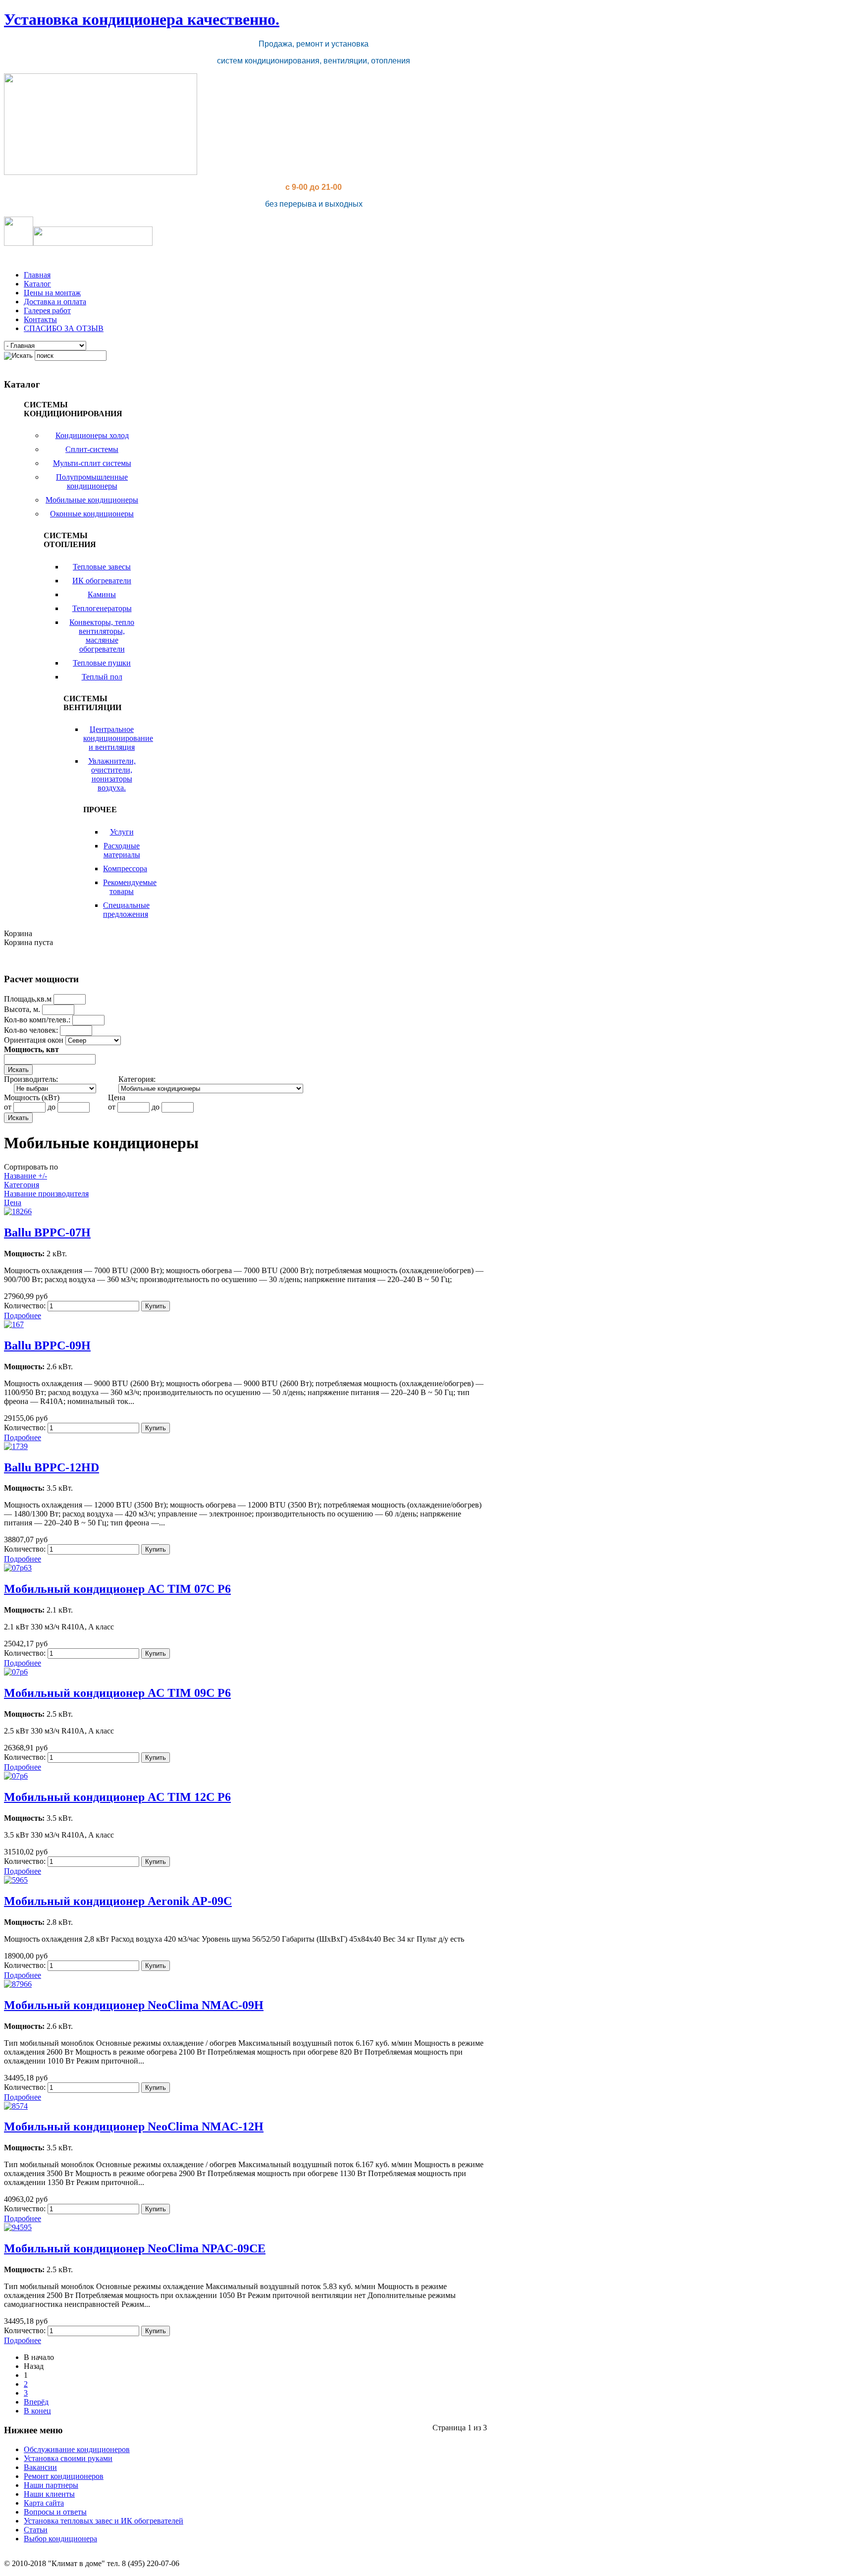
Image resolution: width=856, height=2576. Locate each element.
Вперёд (36, 2402)
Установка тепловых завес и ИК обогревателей (104, 2521)
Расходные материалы (122, 850)
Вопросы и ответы (55, 2512)
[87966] (18, 1984)
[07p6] (16, 1672)
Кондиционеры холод (92, 435)
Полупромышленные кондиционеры (92, 481)
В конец (37, 2411)
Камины (102, 594)
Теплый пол (102, 677)
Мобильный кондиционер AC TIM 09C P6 (117, 1693)
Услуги (122, 832)
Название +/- (26, 1176)
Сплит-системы (92, 449)
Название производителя (46, 1194)
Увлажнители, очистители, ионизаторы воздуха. (112, 774)
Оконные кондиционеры (92, 514)
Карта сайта (44, 2503)
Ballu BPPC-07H (47, 1232)
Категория (22, 1185)
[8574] (16, 2106)
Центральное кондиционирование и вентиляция (118, 738)
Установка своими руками (68, 2458)
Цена (13, 1203)
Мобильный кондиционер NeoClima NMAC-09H (134, 2005)
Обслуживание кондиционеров (77, 2449)
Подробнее (23, 1316)
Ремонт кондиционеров (64, 2476)
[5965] (16, 1880)
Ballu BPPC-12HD (52, 1467)
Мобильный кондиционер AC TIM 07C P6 (117, 1589)
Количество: (26, 1306)
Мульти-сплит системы (92, 463)
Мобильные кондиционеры (92, 500)
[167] (14, 1324)
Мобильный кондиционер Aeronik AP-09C (118, 1901)
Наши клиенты (49, 2494)
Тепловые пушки (102, 663)
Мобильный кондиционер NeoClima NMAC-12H (134, 2127)
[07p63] (18, 1568)
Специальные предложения (126, 910)
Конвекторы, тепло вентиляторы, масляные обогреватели (102, 636)
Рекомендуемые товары (130, 887)
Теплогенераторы (102, 608)
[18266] (18, 1211)
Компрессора (125, 868)
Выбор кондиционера (60, 2539)
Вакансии (40, 2467)
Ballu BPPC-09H (47, 1345)
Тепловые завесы (102, 567)
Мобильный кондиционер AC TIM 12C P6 (117, 1797)
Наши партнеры (51, 2485)
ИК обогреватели (102, 581)
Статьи (36, 2530)
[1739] (16, 1446)
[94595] (18, 2227)
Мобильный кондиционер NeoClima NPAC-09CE (135, 2248)
